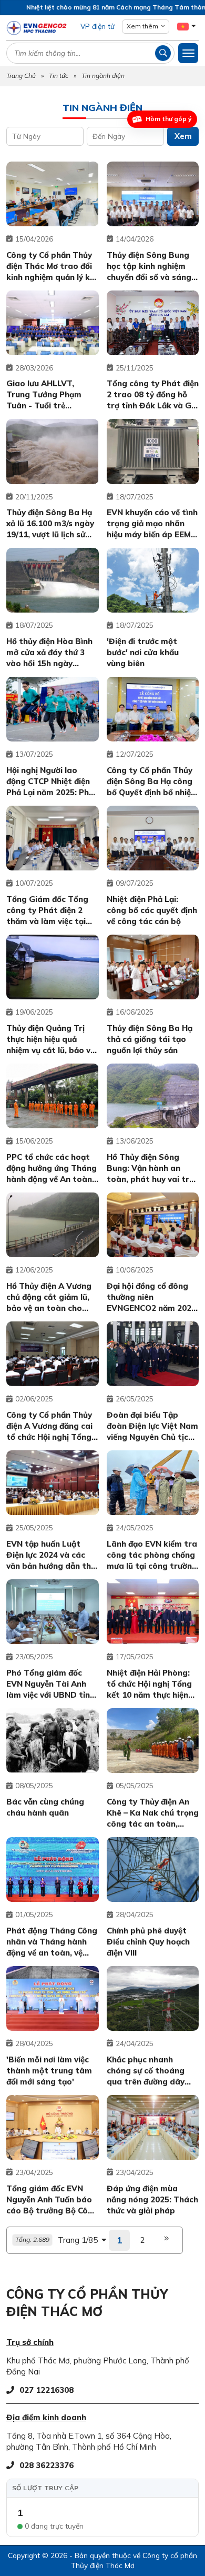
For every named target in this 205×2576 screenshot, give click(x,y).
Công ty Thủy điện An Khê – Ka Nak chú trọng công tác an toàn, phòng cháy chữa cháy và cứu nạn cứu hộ (153, 1813)
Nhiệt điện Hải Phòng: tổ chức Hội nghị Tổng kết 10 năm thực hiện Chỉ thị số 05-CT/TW (149, 1684)
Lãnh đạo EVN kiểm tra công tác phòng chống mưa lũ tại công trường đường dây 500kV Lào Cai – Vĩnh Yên (152, 1555)
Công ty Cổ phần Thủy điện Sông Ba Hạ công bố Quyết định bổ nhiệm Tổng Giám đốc (152, 781)
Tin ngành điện (103, 76)
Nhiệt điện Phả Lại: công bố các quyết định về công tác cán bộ (152, 910)
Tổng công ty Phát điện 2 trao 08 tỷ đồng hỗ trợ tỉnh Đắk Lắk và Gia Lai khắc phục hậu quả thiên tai (153, 395)
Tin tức (59, 76)
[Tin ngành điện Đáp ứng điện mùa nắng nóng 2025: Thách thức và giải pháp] (153, 2127)
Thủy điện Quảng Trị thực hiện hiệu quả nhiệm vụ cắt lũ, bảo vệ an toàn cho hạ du (50, 1039)
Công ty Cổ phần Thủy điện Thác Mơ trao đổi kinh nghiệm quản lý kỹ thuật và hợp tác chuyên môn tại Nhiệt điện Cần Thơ (50, 266)
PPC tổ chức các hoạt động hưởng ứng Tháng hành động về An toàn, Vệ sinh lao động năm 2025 (52, 1168)
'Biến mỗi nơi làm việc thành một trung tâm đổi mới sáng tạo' (49, 2071)
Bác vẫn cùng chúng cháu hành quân (45, 1807)
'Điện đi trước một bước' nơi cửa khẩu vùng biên (143, 652)
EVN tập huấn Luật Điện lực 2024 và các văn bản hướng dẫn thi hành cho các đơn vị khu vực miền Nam (50, 1555)
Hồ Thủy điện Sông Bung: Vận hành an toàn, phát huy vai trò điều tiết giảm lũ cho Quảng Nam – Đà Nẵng (151, 1168)
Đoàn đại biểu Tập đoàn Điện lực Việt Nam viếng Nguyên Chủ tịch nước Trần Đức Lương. (152, 1426)
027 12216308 (47, 2390)
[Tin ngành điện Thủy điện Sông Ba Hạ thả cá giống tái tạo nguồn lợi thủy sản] (153, 967)
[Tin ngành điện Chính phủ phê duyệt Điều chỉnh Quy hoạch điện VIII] (153, 1870)
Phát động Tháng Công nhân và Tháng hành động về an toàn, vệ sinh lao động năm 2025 (52, 1942)
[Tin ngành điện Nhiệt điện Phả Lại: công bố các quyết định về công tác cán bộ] (153, 838)
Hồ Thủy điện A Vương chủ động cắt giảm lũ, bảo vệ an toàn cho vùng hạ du (49, 1297)
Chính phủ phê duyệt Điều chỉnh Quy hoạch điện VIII (148, 1942)
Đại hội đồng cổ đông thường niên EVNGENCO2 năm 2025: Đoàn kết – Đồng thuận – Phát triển (152, 1297)
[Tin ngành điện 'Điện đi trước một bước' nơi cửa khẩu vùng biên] (153, 580)
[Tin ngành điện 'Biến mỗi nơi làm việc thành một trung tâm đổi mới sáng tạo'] (53, 1998)
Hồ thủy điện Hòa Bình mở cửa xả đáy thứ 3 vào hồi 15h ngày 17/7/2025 (49, 653)
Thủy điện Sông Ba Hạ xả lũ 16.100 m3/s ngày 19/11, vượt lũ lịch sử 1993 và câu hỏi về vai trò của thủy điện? (50, 524)
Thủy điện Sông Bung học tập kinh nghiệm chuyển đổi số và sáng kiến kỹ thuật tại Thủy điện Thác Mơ (150, 266)
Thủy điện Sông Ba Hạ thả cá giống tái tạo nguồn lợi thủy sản (150, 1039)
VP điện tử (98, 26)
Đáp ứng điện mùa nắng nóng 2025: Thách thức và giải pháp (152, 2199)
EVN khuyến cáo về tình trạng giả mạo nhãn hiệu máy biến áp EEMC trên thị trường (152, 524)
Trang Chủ (21, 76)
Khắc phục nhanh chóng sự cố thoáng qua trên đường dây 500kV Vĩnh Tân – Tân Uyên (150, 2071)
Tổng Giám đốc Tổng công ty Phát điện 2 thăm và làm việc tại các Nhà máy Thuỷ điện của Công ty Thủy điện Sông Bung (51, 910)
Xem (183, 136)
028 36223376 (47, 2465)
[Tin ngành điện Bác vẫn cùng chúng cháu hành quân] (53, 1741)
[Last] (167, 2240)
